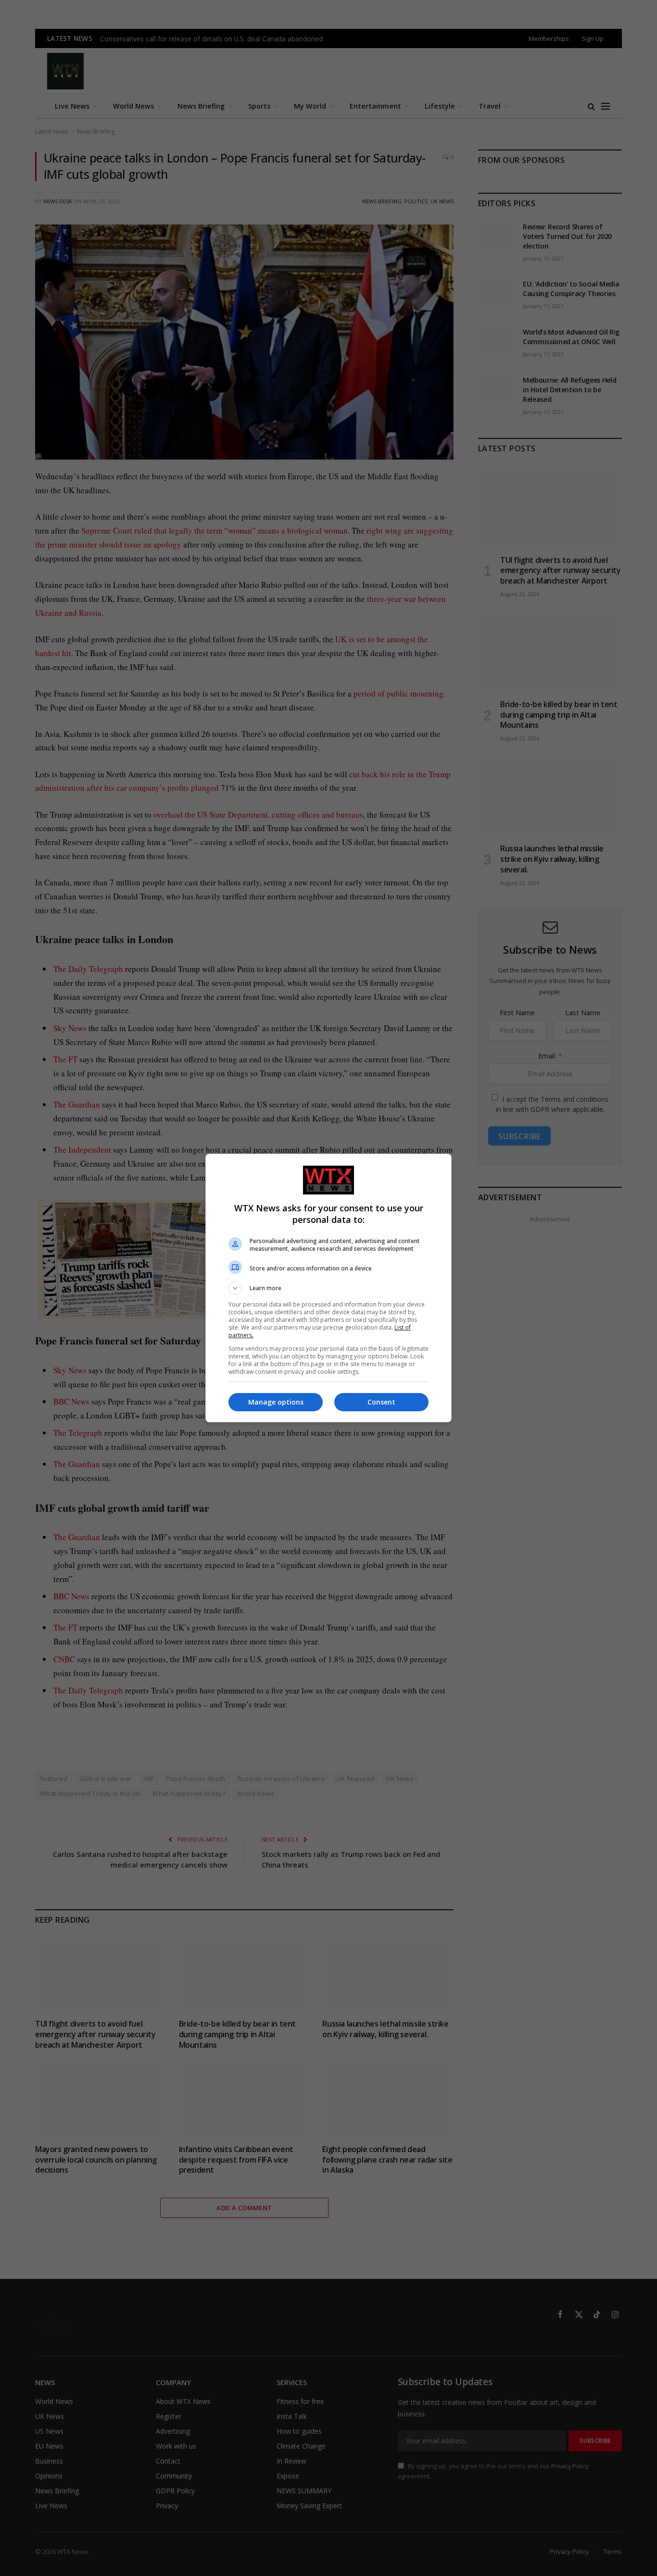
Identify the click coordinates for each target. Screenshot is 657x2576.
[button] (328, 1288)
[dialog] (328, 1288)
